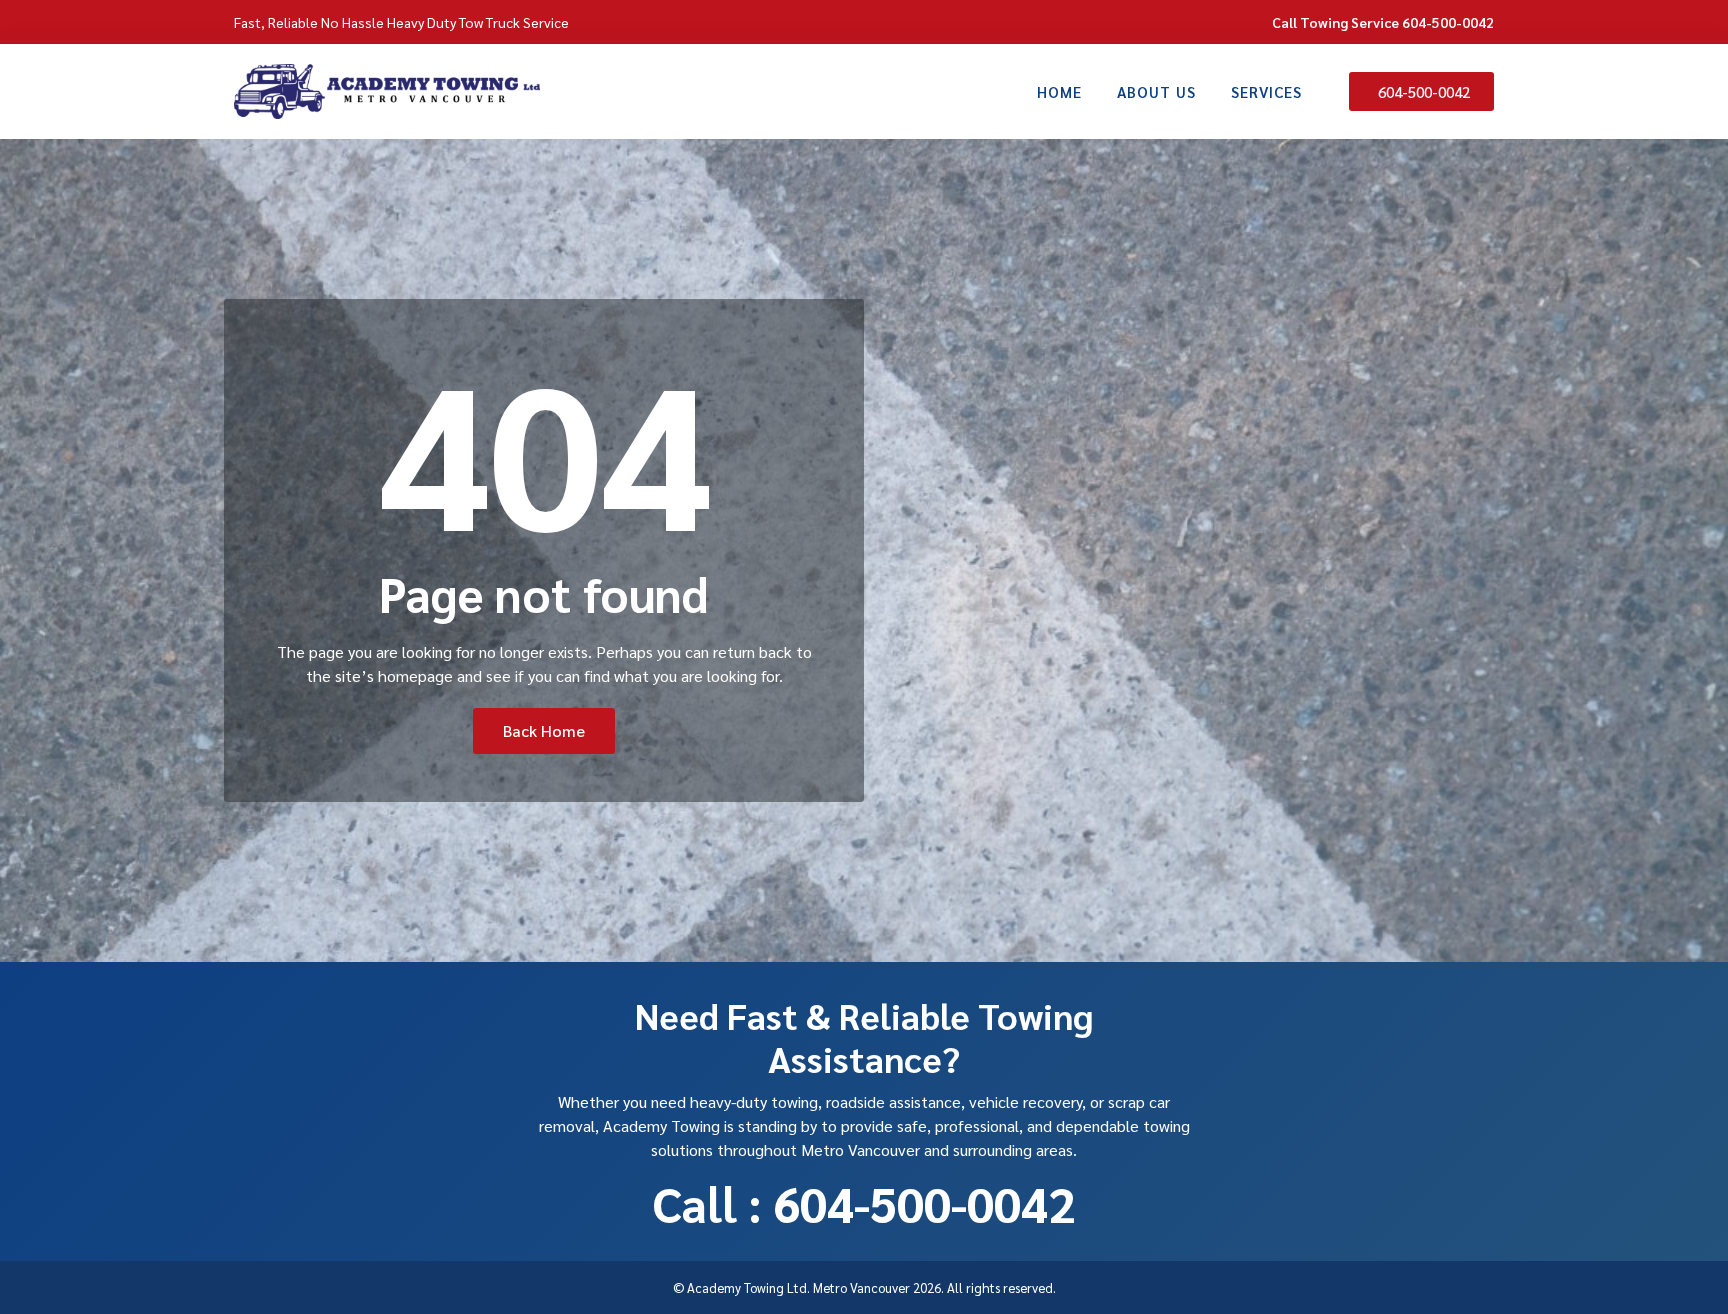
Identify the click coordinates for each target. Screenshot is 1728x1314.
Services (1266, 91)
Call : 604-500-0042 (864, 1203)
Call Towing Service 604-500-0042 (1383, 22)
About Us (1156, 91)
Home (1059, 91)
